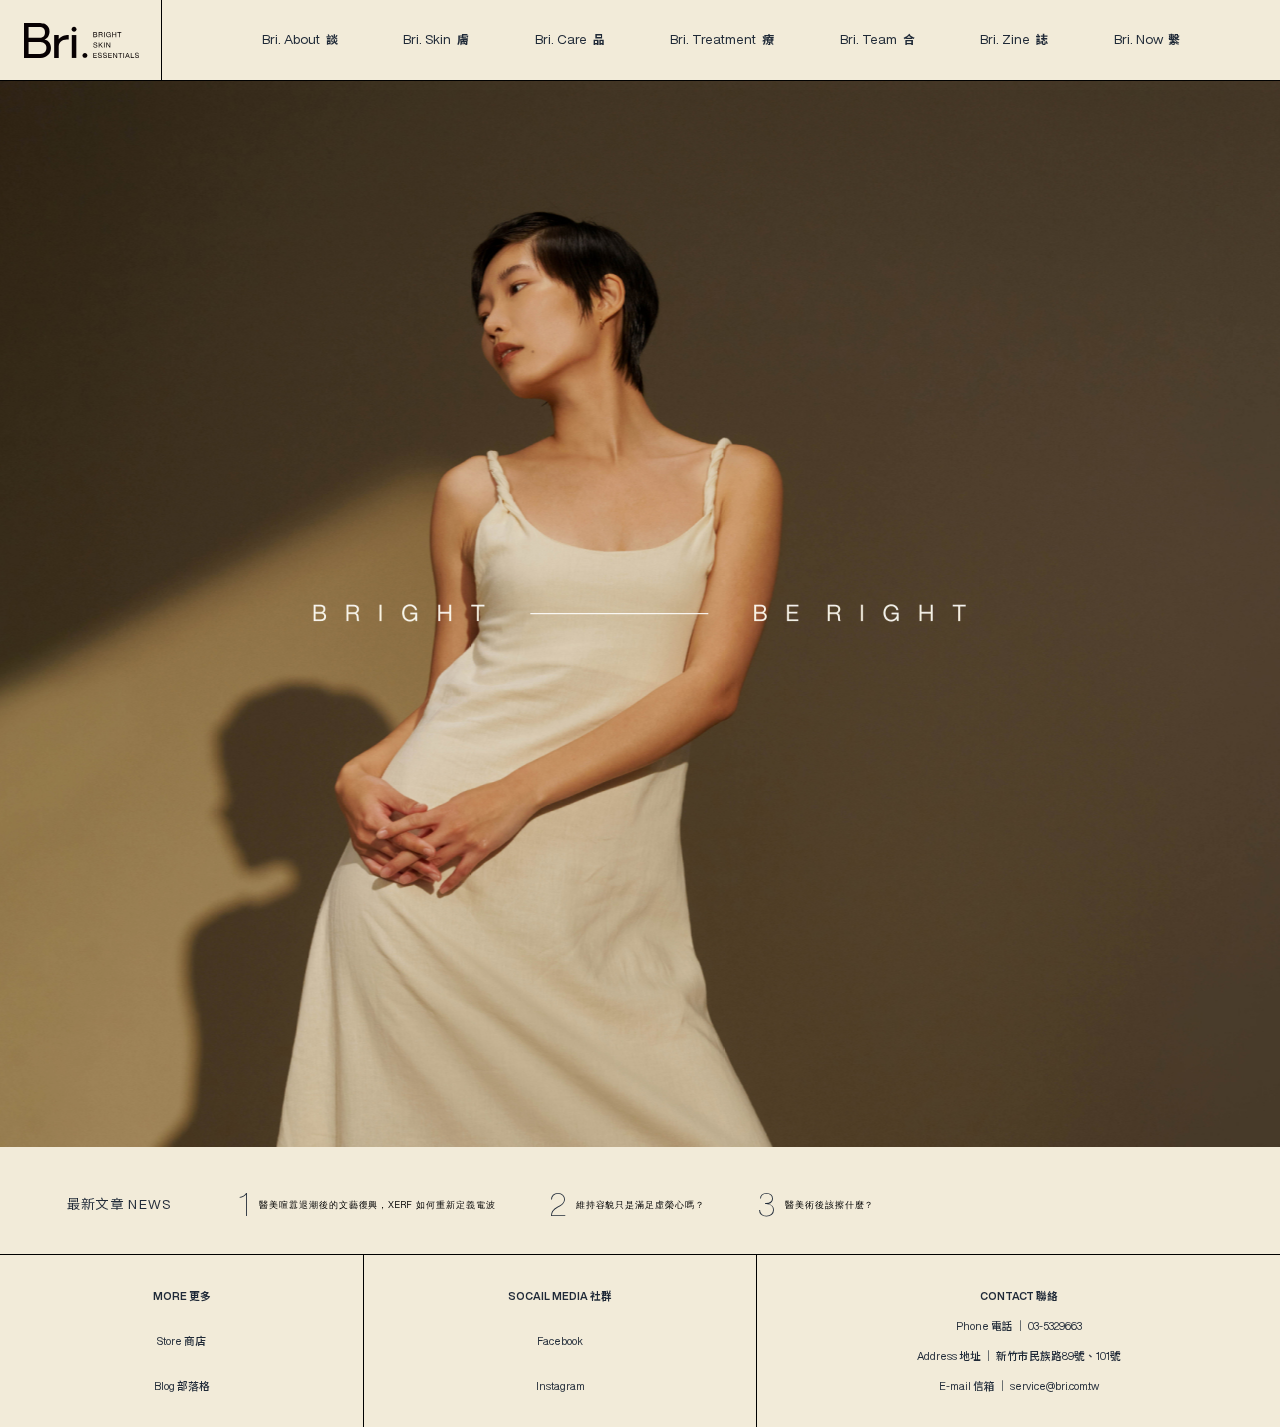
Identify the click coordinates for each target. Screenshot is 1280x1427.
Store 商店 (181, 1341)
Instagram (560, 1386)
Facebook (560, 1341)
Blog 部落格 (182, 1386)
